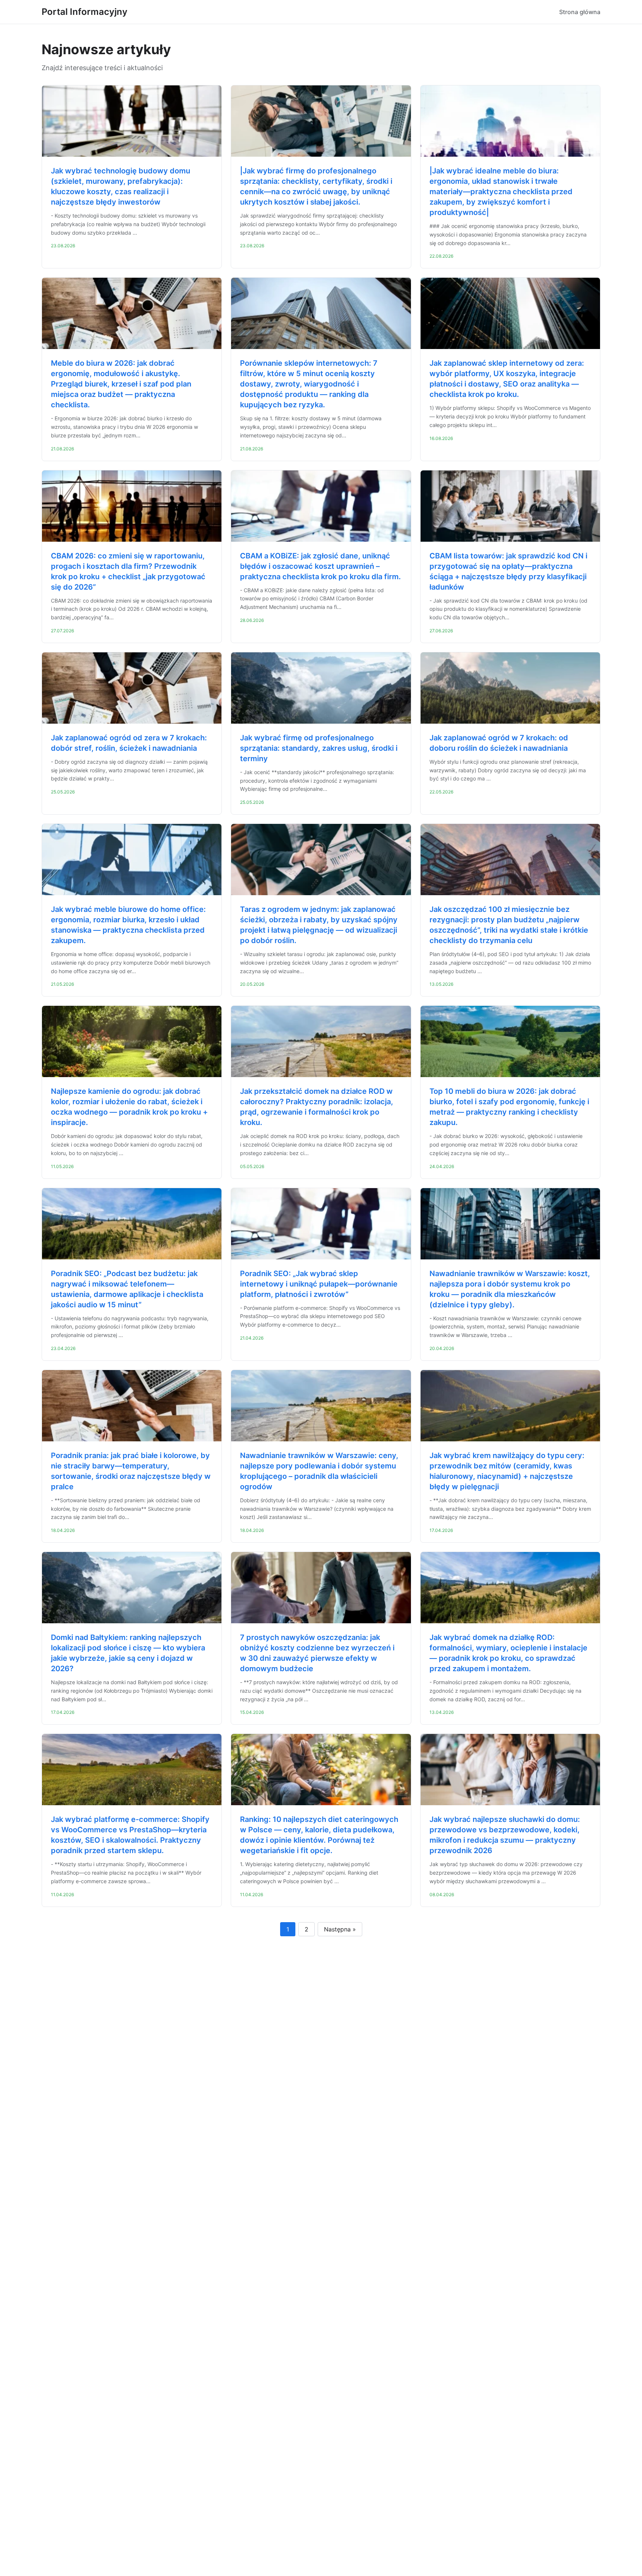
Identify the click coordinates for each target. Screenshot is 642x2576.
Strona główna (580, 12)
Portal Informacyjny (85, 12)
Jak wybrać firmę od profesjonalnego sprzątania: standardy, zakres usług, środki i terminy (319, 748)
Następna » (340, 1929)
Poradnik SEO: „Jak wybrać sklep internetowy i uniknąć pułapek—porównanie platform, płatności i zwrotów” (319, 1284)
